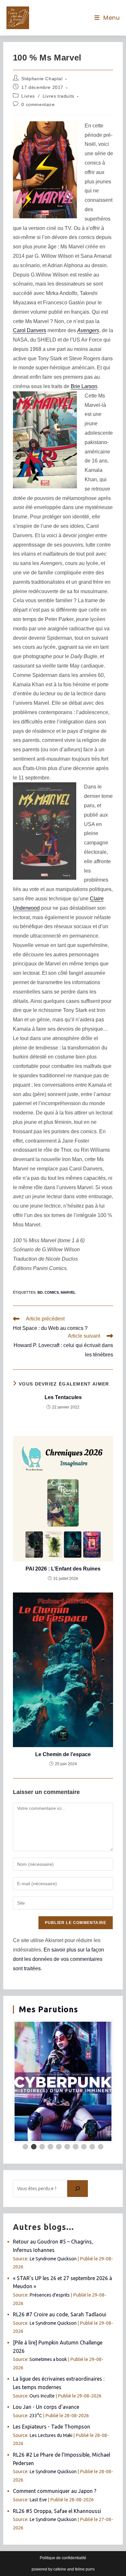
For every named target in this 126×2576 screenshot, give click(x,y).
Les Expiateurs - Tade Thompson (52, 2427)
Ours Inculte (42, 2396)
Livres (28, 96)
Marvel (68, 1292)
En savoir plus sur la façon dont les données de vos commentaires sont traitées (58, 1959)
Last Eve (38, 2500)
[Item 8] (84, 2147)
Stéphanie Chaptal (42, 79)
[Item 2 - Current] (34, 2147)
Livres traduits (58, 96)
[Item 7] (76, 2147)
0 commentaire (38, 104)
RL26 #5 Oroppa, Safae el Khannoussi (57, 2511)
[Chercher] (78, 2189)
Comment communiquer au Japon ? (55, 2491)
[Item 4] (50, 2147)
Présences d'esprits (50, 2295)
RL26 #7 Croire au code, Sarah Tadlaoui (60, 2314)
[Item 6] (67, 2147)
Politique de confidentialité (63, 2558)
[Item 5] (59, 2147)
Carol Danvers (30, 330)
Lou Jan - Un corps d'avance (46, 2407)
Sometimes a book (48, 2359)
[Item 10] (101, 2147)
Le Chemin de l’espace (63, 1754)
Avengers (88, 330)
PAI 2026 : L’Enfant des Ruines (63, 1569)
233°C (36, 2416)
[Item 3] (42, 2147)
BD (40, 1292)
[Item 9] (92, 2147)
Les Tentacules (63, 1397)
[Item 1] (26, 2147)
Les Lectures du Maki (51, 2435)
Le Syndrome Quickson (53, 2259)
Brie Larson (84, 386)
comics (52, 1292)
